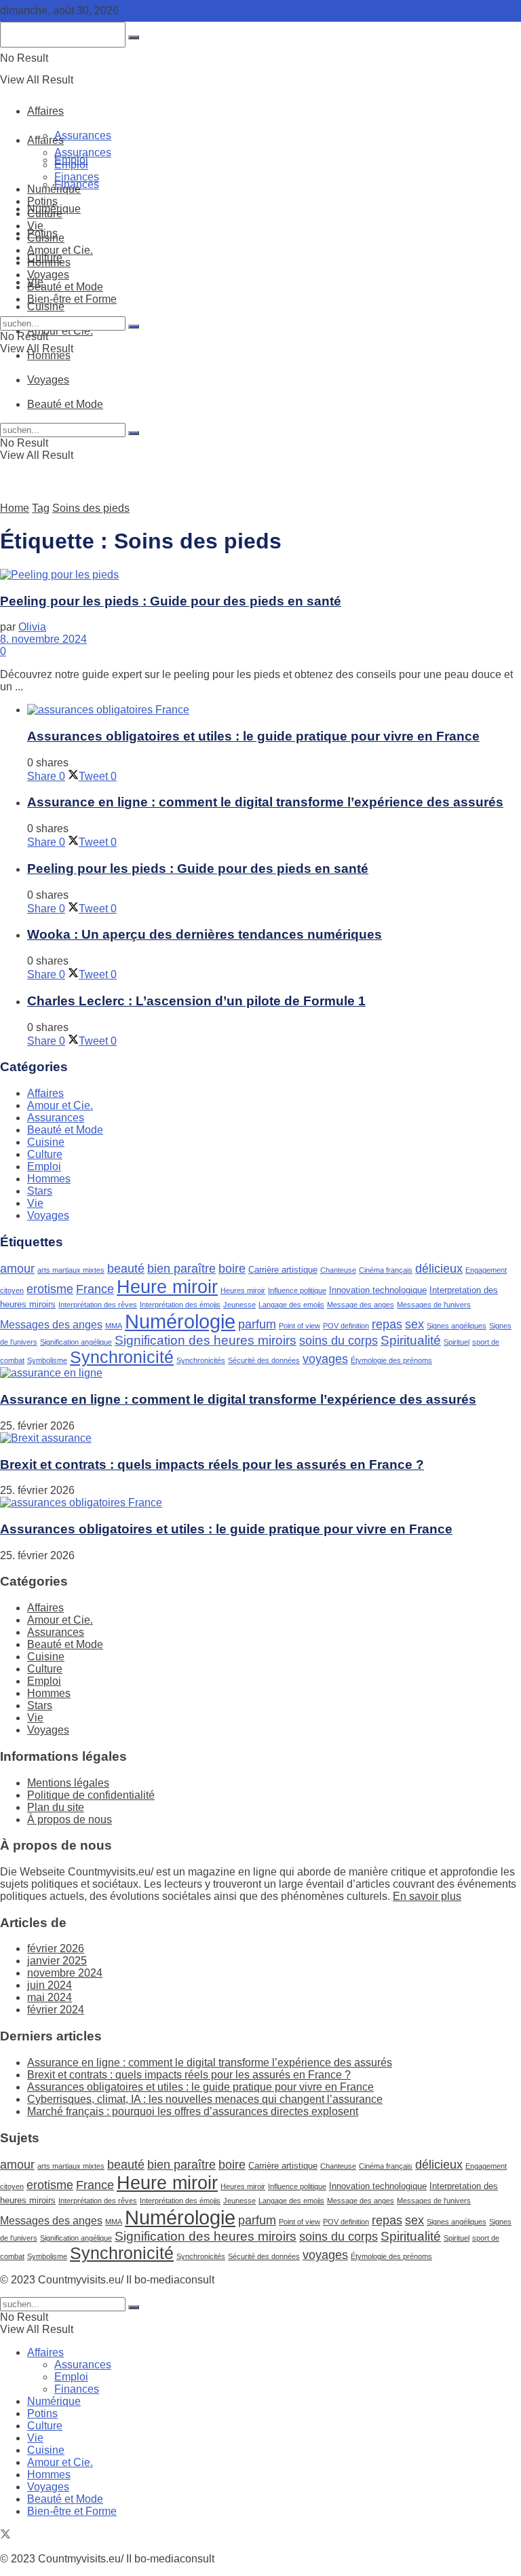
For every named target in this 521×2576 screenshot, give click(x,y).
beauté (126, 1269)
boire (232, 1269)
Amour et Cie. (60, 331)
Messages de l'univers (434, 1305)
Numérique (54, 189)
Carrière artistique (283, 1270)
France (95, 1289)
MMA (114, 1326)
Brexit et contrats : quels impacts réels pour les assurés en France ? (212, 1464)
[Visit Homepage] (169, 83)
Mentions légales (68, 1783)
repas (387, 1324)
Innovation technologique (378, 1290)
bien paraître (181, 1269)
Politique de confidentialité (91, 1795)
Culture (45, 213)
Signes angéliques (457, 1326)
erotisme (50, 1289)
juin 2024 (50, 1985)
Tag (41, 508)
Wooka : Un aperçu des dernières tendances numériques (205, 934)
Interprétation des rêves (98, 1305)
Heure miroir (167, 1287)
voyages (325, 1359)
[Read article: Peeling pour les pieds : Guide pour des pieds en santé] (260, 575)
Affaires (45, 111)
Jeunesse (239, 1305)
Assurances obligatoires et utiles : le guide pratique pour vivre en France (253, 736)
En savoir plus (427, 1896)
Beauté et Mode (65, 287)
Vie (35, 226)
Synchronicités (201, 1360)
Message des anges (361, 1305)
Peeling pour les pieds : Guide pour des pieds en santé (171, 601)
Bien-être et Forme (72, 299)
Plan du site (56, 1807)
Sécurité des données (264, 1360)
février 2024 (56, 2010)
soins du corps (339, 1341)
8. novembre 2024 (43, 639)
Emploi (71, 165)
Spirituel (457, 1342)
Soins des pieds (91, 508)
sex (414, 1324)
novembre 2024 (65, 1973)
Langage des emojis (291, 1305)
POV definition (346, 1326)
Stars (40, 1191)
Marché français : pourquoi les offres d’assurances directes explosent (193, 2111)
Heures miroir (243, 1290)
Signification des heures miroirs (206, 1340)
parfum (257, 1324)
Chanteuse (338, 1270)
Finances (77, 177)
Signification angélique (76, 1342)
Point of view (300, 1326)
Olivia (32, 627)
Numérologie (180, 1321)
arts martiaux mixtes (71, 1270)
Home (15, 508)
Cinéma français (386, 1270)
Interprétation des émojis (180, 1305)
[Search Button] (134, 326)
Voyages (48, 275)
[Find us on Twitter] (5, 2536)
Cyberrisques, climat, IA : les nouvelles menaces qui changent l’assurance (205, 2099)
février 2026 (56, 1948)
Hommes (49, 262)
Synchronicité (122, 1357)
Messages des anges (51, 1325)
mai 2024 (50, 1997)
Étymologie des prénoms (391, 1360)
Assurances (83, 135)
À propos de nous (70, 1819)
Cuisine (46, 306)
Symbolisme (47, 1360)
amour (17, 1269)
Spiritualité (411, 1340)
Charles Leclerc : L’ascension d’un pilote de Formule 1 (196, 1001)
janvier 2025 (57, 1961)
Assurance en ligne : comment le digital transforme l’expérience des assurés (265, 802)
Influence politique (297, 1290)
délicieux (439, 1269)
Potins (42, 201)
